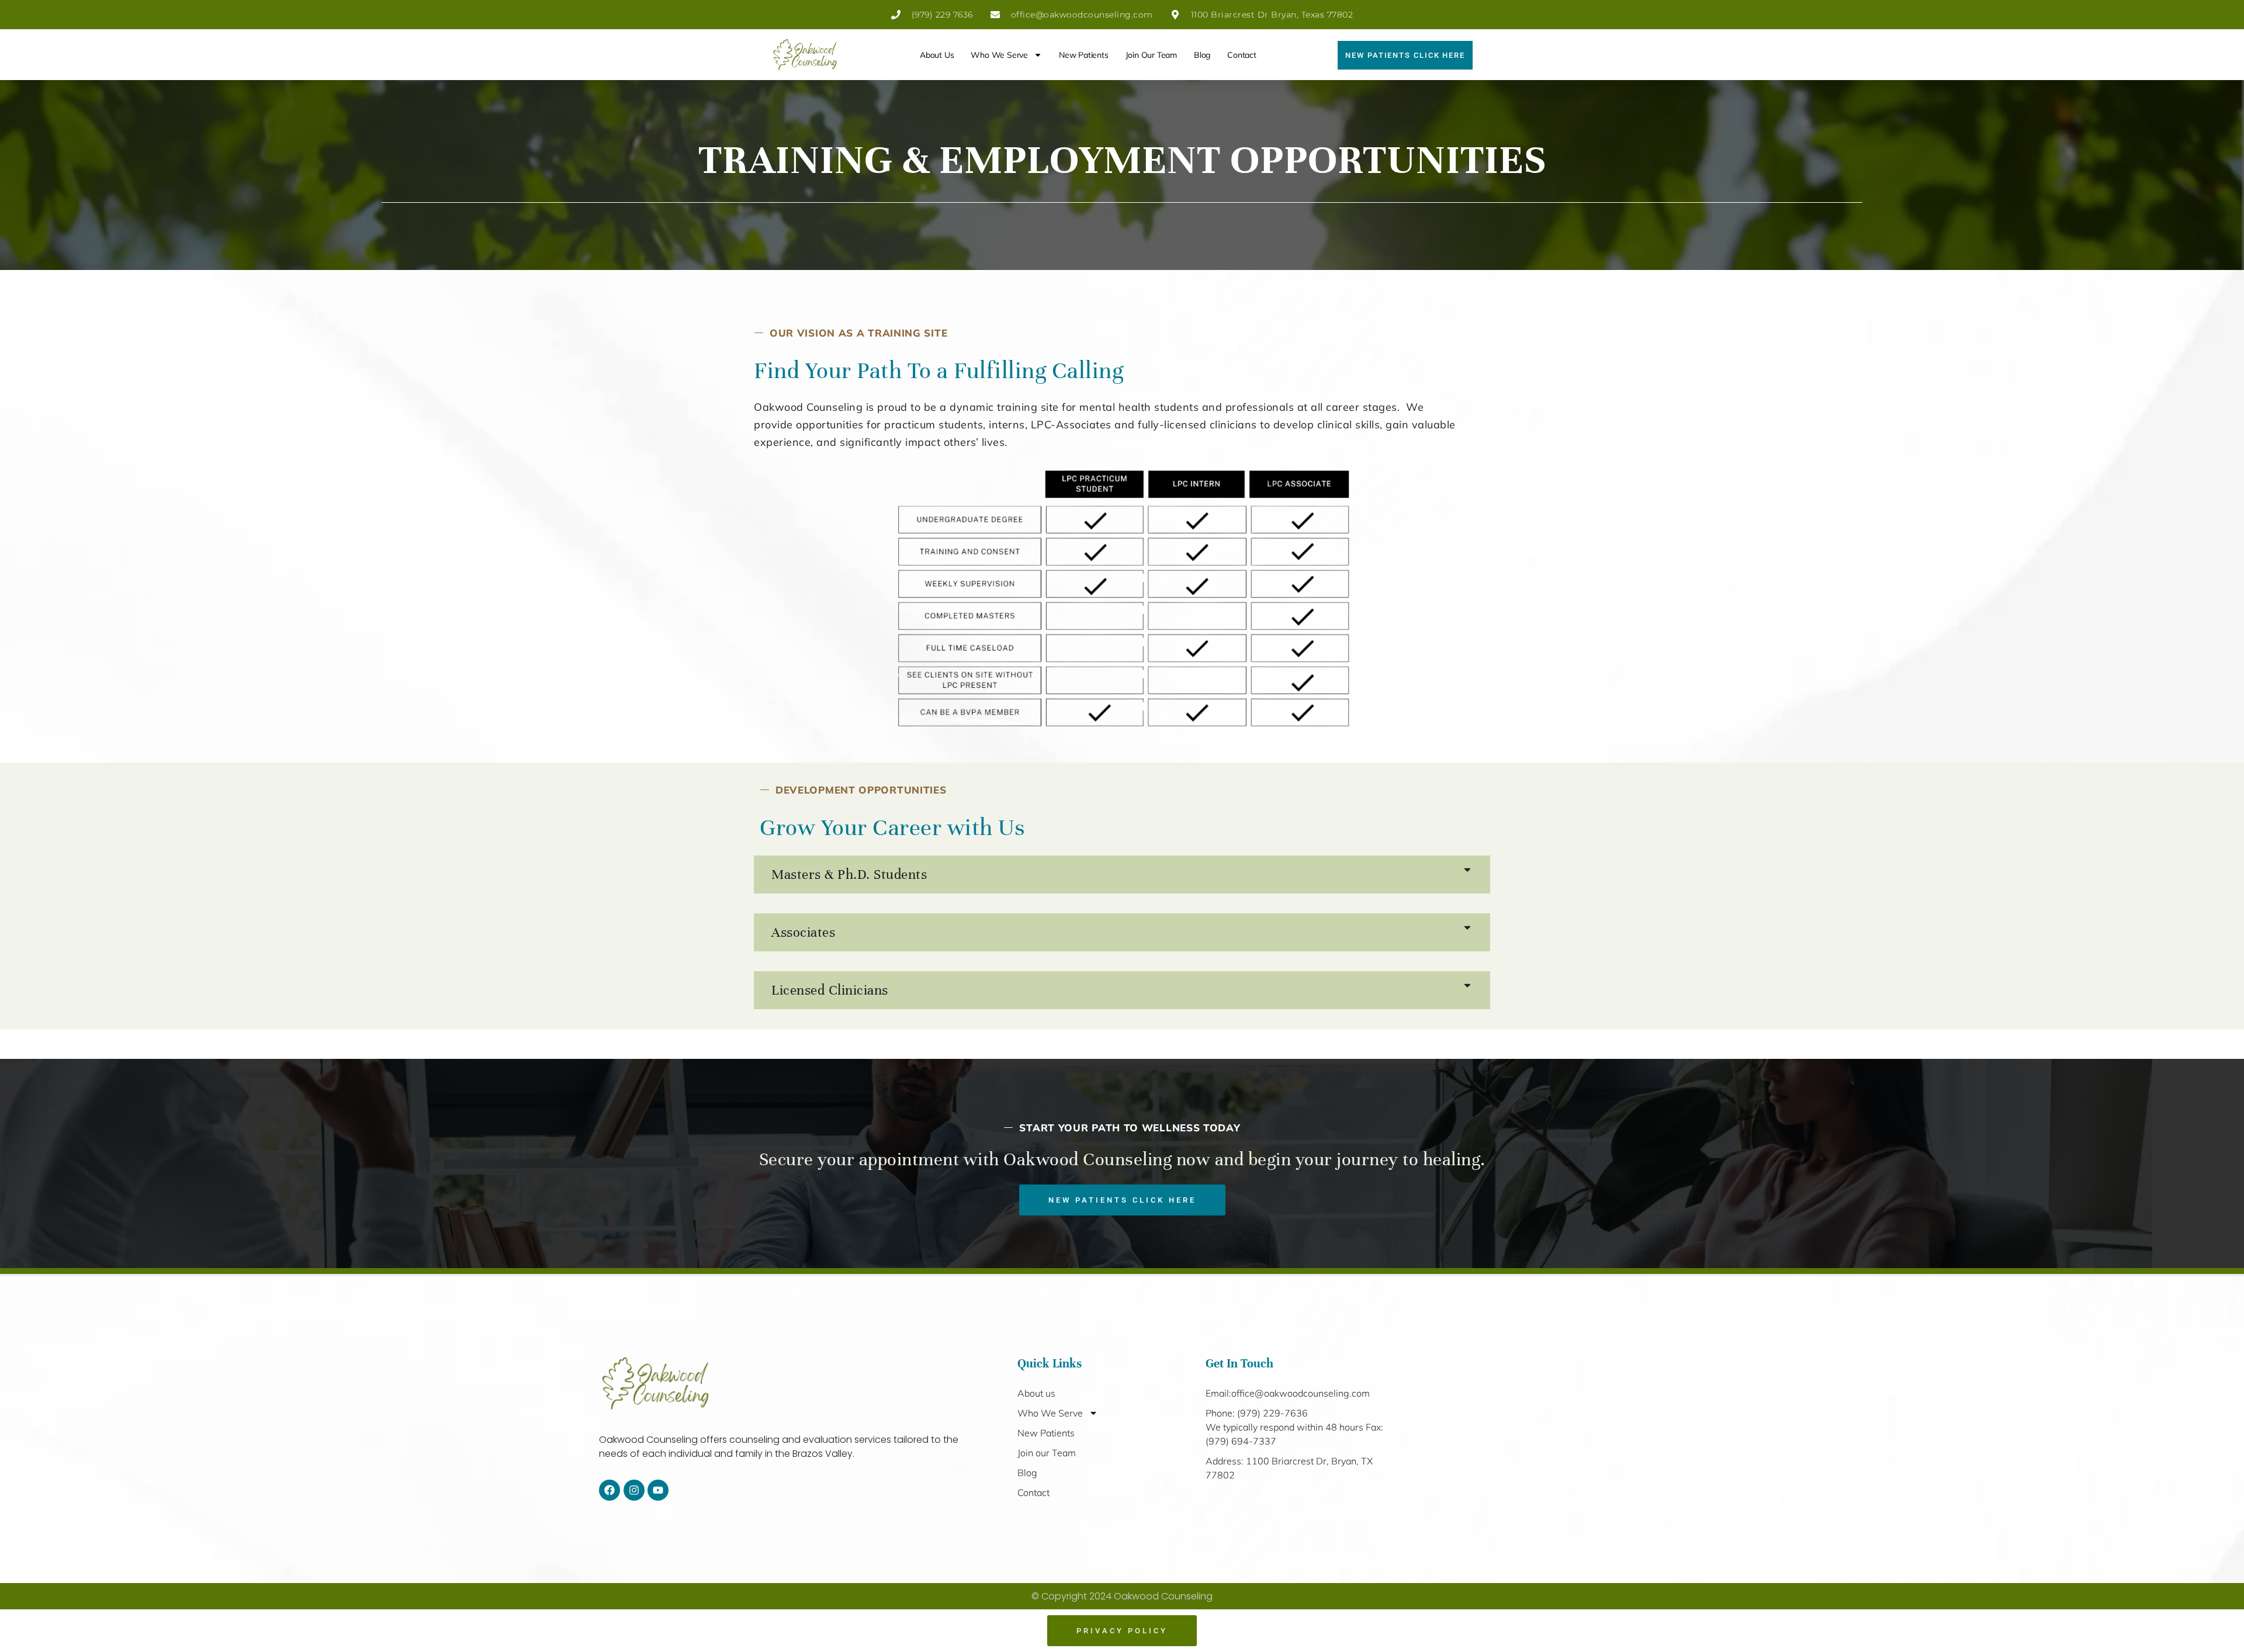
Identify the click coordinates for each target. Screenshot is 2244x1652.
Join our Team (1151, 55)
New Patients (1084, 55)
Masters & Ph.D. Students (849, 875)
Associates (803, 932)
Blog (1202, 55)
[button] (1122, 875)
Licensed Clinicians (830, 990)
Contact (1242, 55)
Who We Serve (999, 55)
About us (937, 55)
